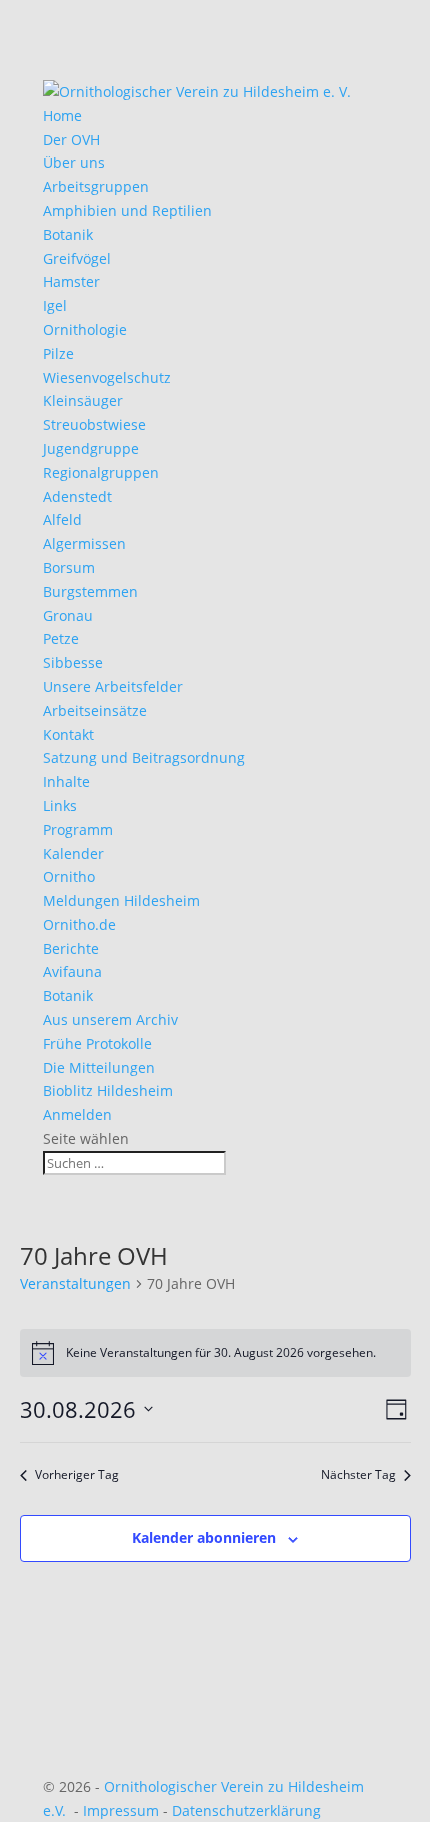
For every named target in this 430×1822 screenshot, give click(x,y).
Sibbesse (73, 662)
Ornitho (69, 876)
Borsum (69, 567)
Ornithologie (85, 329)
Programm (78, 829)
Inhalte (66, 781)
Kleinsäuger (83, 400)
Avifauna (72, 971)
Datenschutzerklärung (246, 1810)
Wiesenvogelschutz (107, 377)
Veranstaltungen (75, 1283)
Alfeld (62, 519)
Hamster (71, 281)
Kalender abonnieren (204, 1537)
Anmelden (77, 1114)
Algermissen (84, 543)
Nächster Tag (358, 1475)
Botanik (68, 234)
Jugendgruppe (91, 448)
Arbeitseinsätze (95, 710)
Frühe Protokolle (97, 1043)
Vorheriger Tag (77, 1475)
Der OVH (71, 139)
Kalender (73, 853)
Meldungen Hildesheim (121, 900)
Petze (61, 638)
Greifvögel (77, 258)
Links (60, 805)
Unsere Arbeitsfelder (113, 686)
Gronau (68, 615)
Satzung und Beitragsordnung (144, 757)
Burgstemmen (90, 591)
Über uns (74, 162)
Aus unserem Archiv (110, 1019)
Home (62, 115)
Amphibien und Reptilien (127, 210)
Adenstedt (77, 496)
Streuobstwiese (94, 424)
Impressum (121, 1810)
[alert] (215, 1353)
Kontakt (68, 734)
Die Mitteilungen (99, 1067)
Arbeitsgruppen (96, 186)
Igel (55, 305)
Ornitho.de (79, 924)
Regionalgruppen (101, 472)
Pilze (58, 353)
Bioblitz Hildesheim (108, 1090)
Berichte (71, 948)
